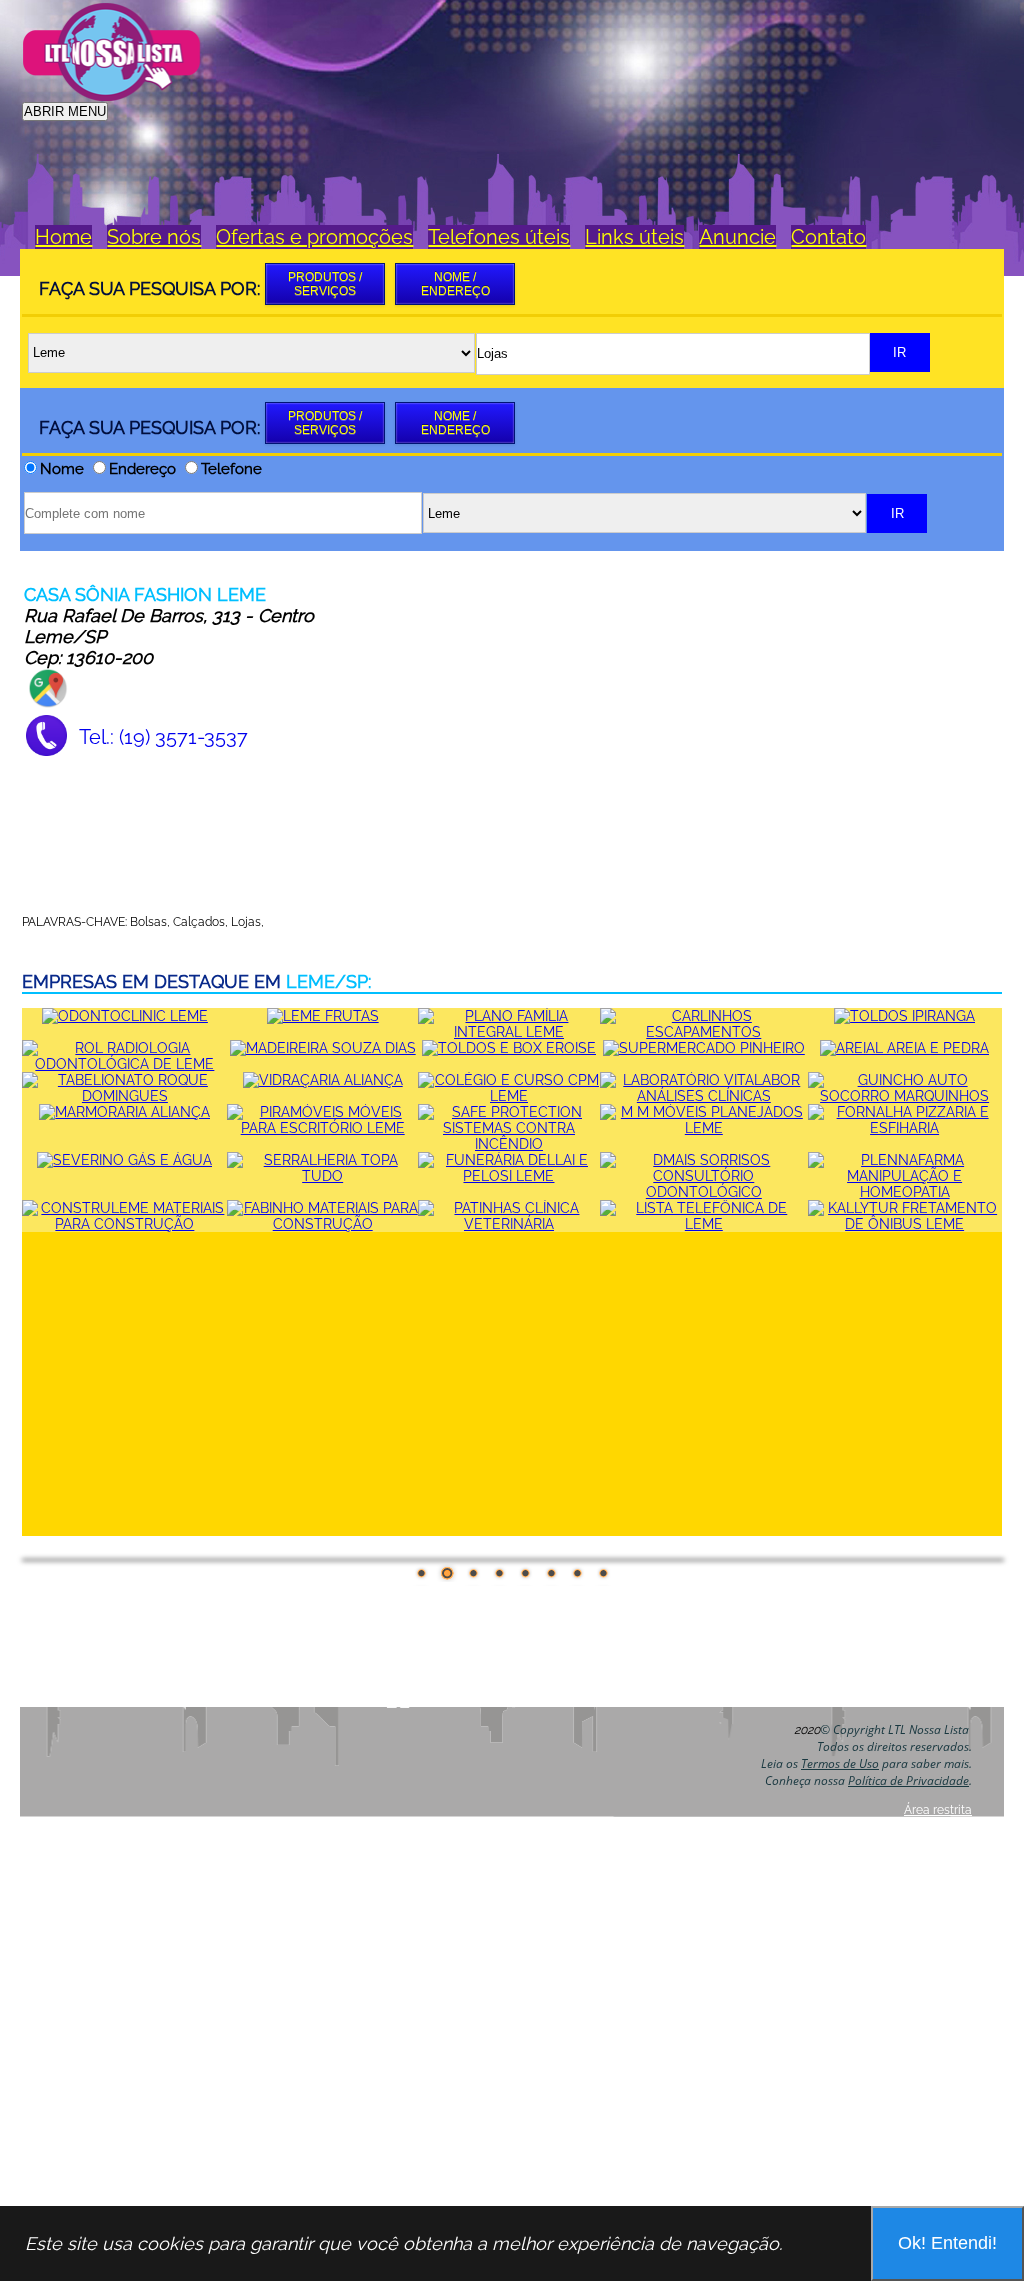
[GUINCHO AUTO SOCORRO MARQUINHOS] (905, 1096)
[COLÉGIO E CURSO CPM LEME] (509, 1096)
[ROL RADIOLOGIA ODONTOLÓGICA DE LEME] (124, 1064)
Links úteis (634, 237)
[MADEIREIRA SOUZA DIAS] (323, 1048)
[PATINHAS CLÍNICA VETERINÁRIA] (509, 1224)
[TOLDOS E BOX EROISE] (509, 1048)
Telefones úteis (499, 237)
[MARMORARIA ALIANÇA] (124, 1112)
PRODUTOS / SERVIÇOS (325, 284)
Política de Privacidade (908, 1780)
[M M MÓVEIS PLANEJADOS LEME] (704, 1128)
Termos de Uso (840, 1763)
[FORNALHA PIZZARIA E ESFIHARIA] (905, 1128)
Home (63, 237)
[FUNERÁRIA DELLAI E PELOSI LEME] (509, 1176)
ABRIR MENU (65, 111)
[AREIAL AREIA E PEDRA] (904, 1048)
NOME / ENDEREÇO (455, 284)
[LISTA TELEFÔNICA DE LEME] (704, 1224)
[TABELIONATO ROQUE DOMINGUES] (124, 1096)
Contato (828, 237)
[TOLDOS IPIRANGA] (904, 1016)
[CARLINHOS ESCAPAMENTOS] (704, 1032)
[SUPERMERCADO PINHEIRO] (704, 1048)
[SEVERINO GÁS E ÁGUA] (124, 1160)
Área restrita (938, 1810)
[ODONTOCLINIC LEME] (125, 1016)
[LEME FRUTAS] (323, 1016)
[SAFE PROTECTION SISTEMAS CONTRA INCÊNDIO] (509, 1144)
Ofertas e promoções (314, 237)
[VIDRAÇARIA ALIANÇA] (323, 1080)
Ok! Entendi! (947, 2243)
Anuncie (737, 237)
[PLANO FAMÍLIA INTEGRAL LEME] (509, 1032)
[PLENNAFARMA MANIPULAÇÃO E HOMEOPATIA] (905, 1192)
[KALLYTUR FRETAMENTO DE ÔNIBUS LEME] (905, 1224)
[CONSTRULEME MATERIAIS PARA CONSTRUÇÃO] (124, 1224)
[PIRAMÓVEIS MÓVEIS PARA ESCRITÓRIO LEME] (322, 1128)
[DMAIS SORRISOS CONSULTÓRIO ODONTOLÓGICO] (704, 1192)
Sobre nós (154, 237)
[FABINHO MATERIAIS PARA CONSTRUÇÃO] (322, 1224)
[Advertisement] (638, 47)
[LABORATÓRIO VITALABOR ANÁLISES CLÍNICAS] (704, 1096)
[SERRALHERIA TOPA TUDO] (322, 1176)
